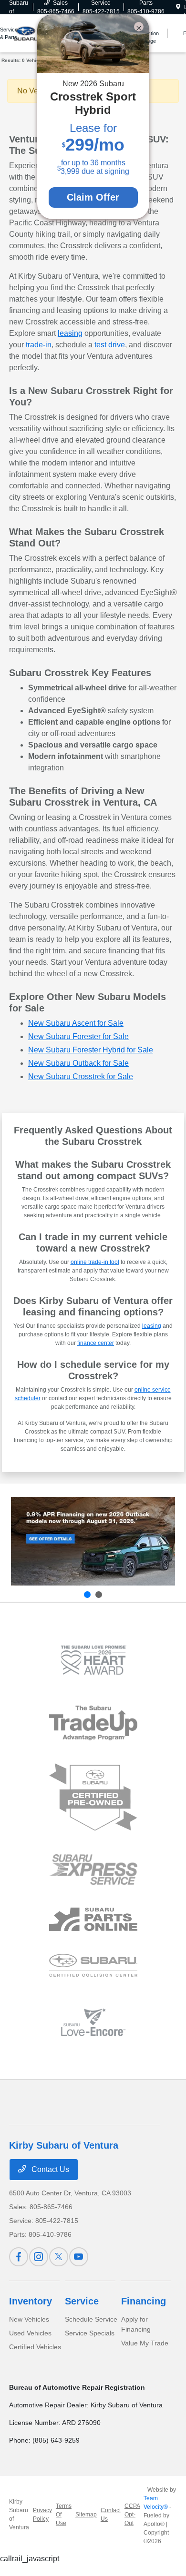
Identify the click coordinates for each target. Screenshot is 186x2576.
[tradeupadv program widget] (93, 1723)
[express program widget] (93, 1869)
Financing (144, 2301)
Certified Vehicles (35, 2347)
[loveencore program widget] (93, 2022)
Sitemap (86, 2515)
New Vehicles (29, 2319)
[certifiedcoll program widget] (93, 1965)
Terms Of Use (64, 2515)
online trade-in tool (95, 1262)
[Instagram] (39, 2257)
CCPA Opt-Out (132, 2515)
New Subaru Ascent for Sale (76, 1023)
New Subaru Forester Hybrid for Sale (91, 1050)
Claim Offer (93, 197)
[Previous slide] (87, 1595)
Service (82, 2301)
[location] (178, 7)
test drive (110, 345)
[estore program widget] (93, 1919)
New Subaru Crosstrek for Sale (81, 1076)
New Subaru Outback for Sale (78, 1063)
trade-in (39, 345)
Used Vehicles (30, 2333)
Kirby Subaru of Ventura (19, 2515)
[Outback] (93, 1541)
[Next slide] (99, 1595)
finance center (96, 1343)
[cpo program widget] (93, 1797)
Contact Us (49, 2169)
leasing (70, 333)
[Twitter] (59, 2257)
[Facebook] (19, 2257)
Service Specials (90, 2333)
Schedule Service (91, 2319)
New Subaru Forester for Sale (78, 1036)
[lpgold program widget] (93, 1660)
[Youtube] (79, 2257)
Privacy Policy (42, 2515)
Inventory (31, 2301)
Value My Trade (145, 2343)
